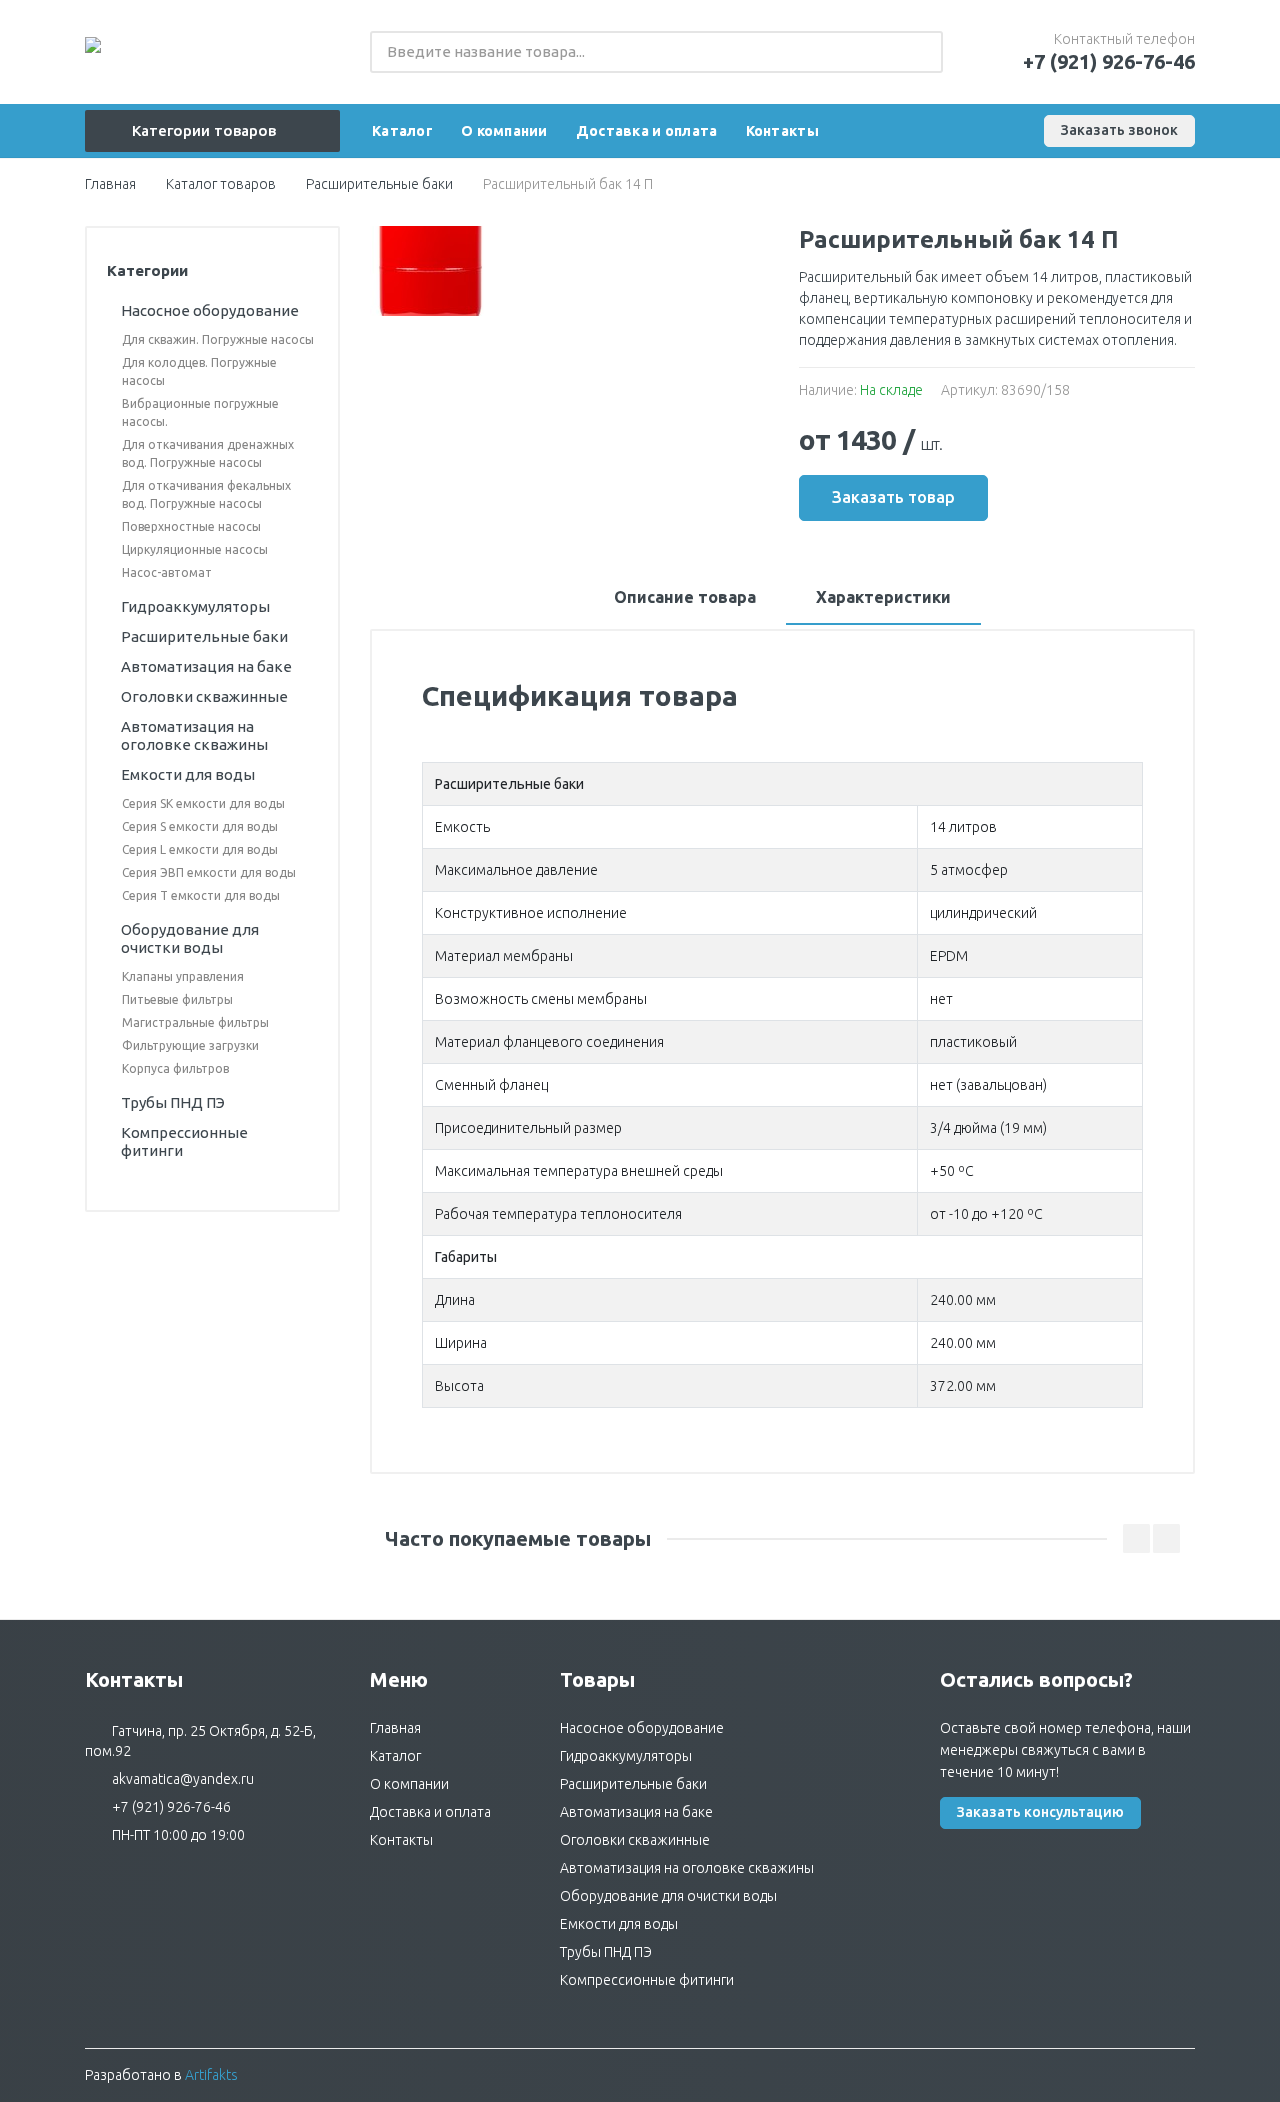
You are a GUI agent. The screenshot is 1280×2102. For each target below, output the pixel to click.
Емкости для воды (619, 1924)
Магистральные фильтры (195, 1022)
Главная (110, 184)
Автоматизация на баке (636, 1812)
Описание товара (685, 597)
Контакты (401, 1840)
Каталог (395, 1756)
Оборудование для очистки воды (668, 1896)
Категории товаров (204, 130)
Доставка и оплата (430, 1812)
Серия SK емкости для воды (203, 803)
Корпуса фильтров (175, 1068)
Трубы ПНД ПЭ (606, 1952)
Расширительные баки (379, 184)
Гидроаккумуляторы (626, 1756)
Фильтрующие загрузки (190, 1045)
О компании (409, 1784)
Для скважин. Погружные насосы (218, 339)
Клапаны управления (183, 976)
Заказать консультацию (1040, 1812)
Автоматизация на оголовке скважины (687, 1868)
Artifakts (211, 2075)
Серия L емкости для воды (200, 849)
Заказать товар (893, 497)
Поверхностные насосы (191, 526)
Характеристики (883, 597)
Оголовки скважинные (635, 1840)
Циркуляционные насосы (195, 549)
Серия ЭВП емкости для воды (209, 872)
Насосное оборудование (642, 1728)
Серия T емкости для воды (201, 895)
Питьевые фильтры (177, 999)
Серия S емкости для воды (200, 826)
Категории (147, 270)
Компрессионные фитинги (647, 1980)
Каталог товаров (221, 184)
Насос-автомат (167, 572)
